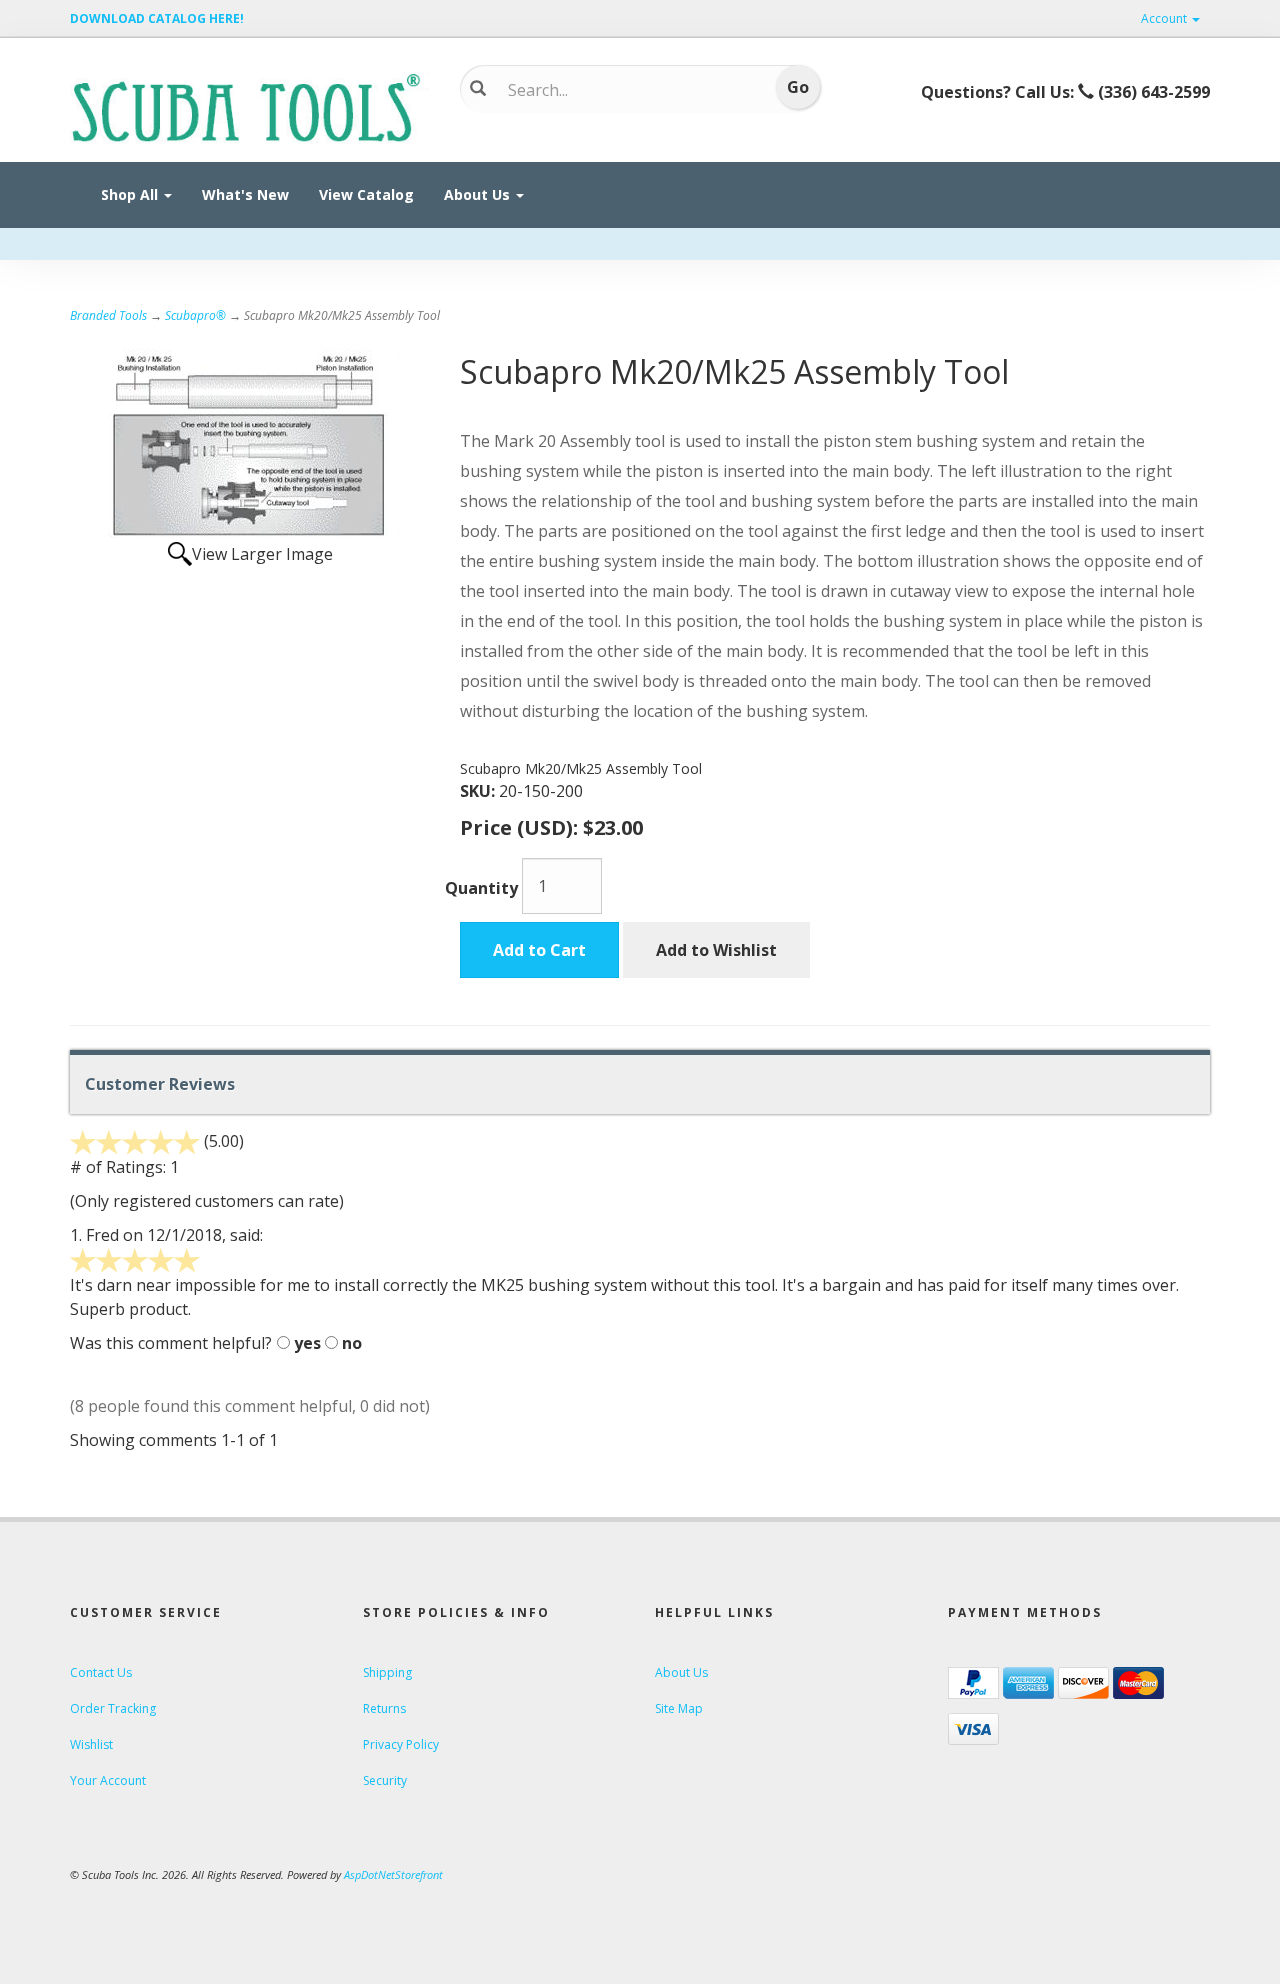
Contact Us (101, 1672)
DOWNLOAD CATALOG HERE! (157, 18)
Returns (384, 1708)
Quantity (481, 888)
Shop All (131, 194)
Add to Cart (539, 950)
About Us (479, 194)
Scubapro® (195, 315)
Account (1165, 18)
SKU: (479, 791)
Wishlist (91, 1744)
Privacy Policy (401, 1744)
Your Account (108, 1780)
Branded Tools (108, 315)
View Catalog (366, 194)
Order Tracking (113, 1708)
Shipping (387, 1672)
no (352, 1343)
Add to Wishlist (716, 950)
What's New (245, 194)
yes (307, 1343)
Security (385, 1780)
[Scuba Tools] (250, 106)
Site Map (679, 1708)
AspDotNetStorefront (393, 1874)
